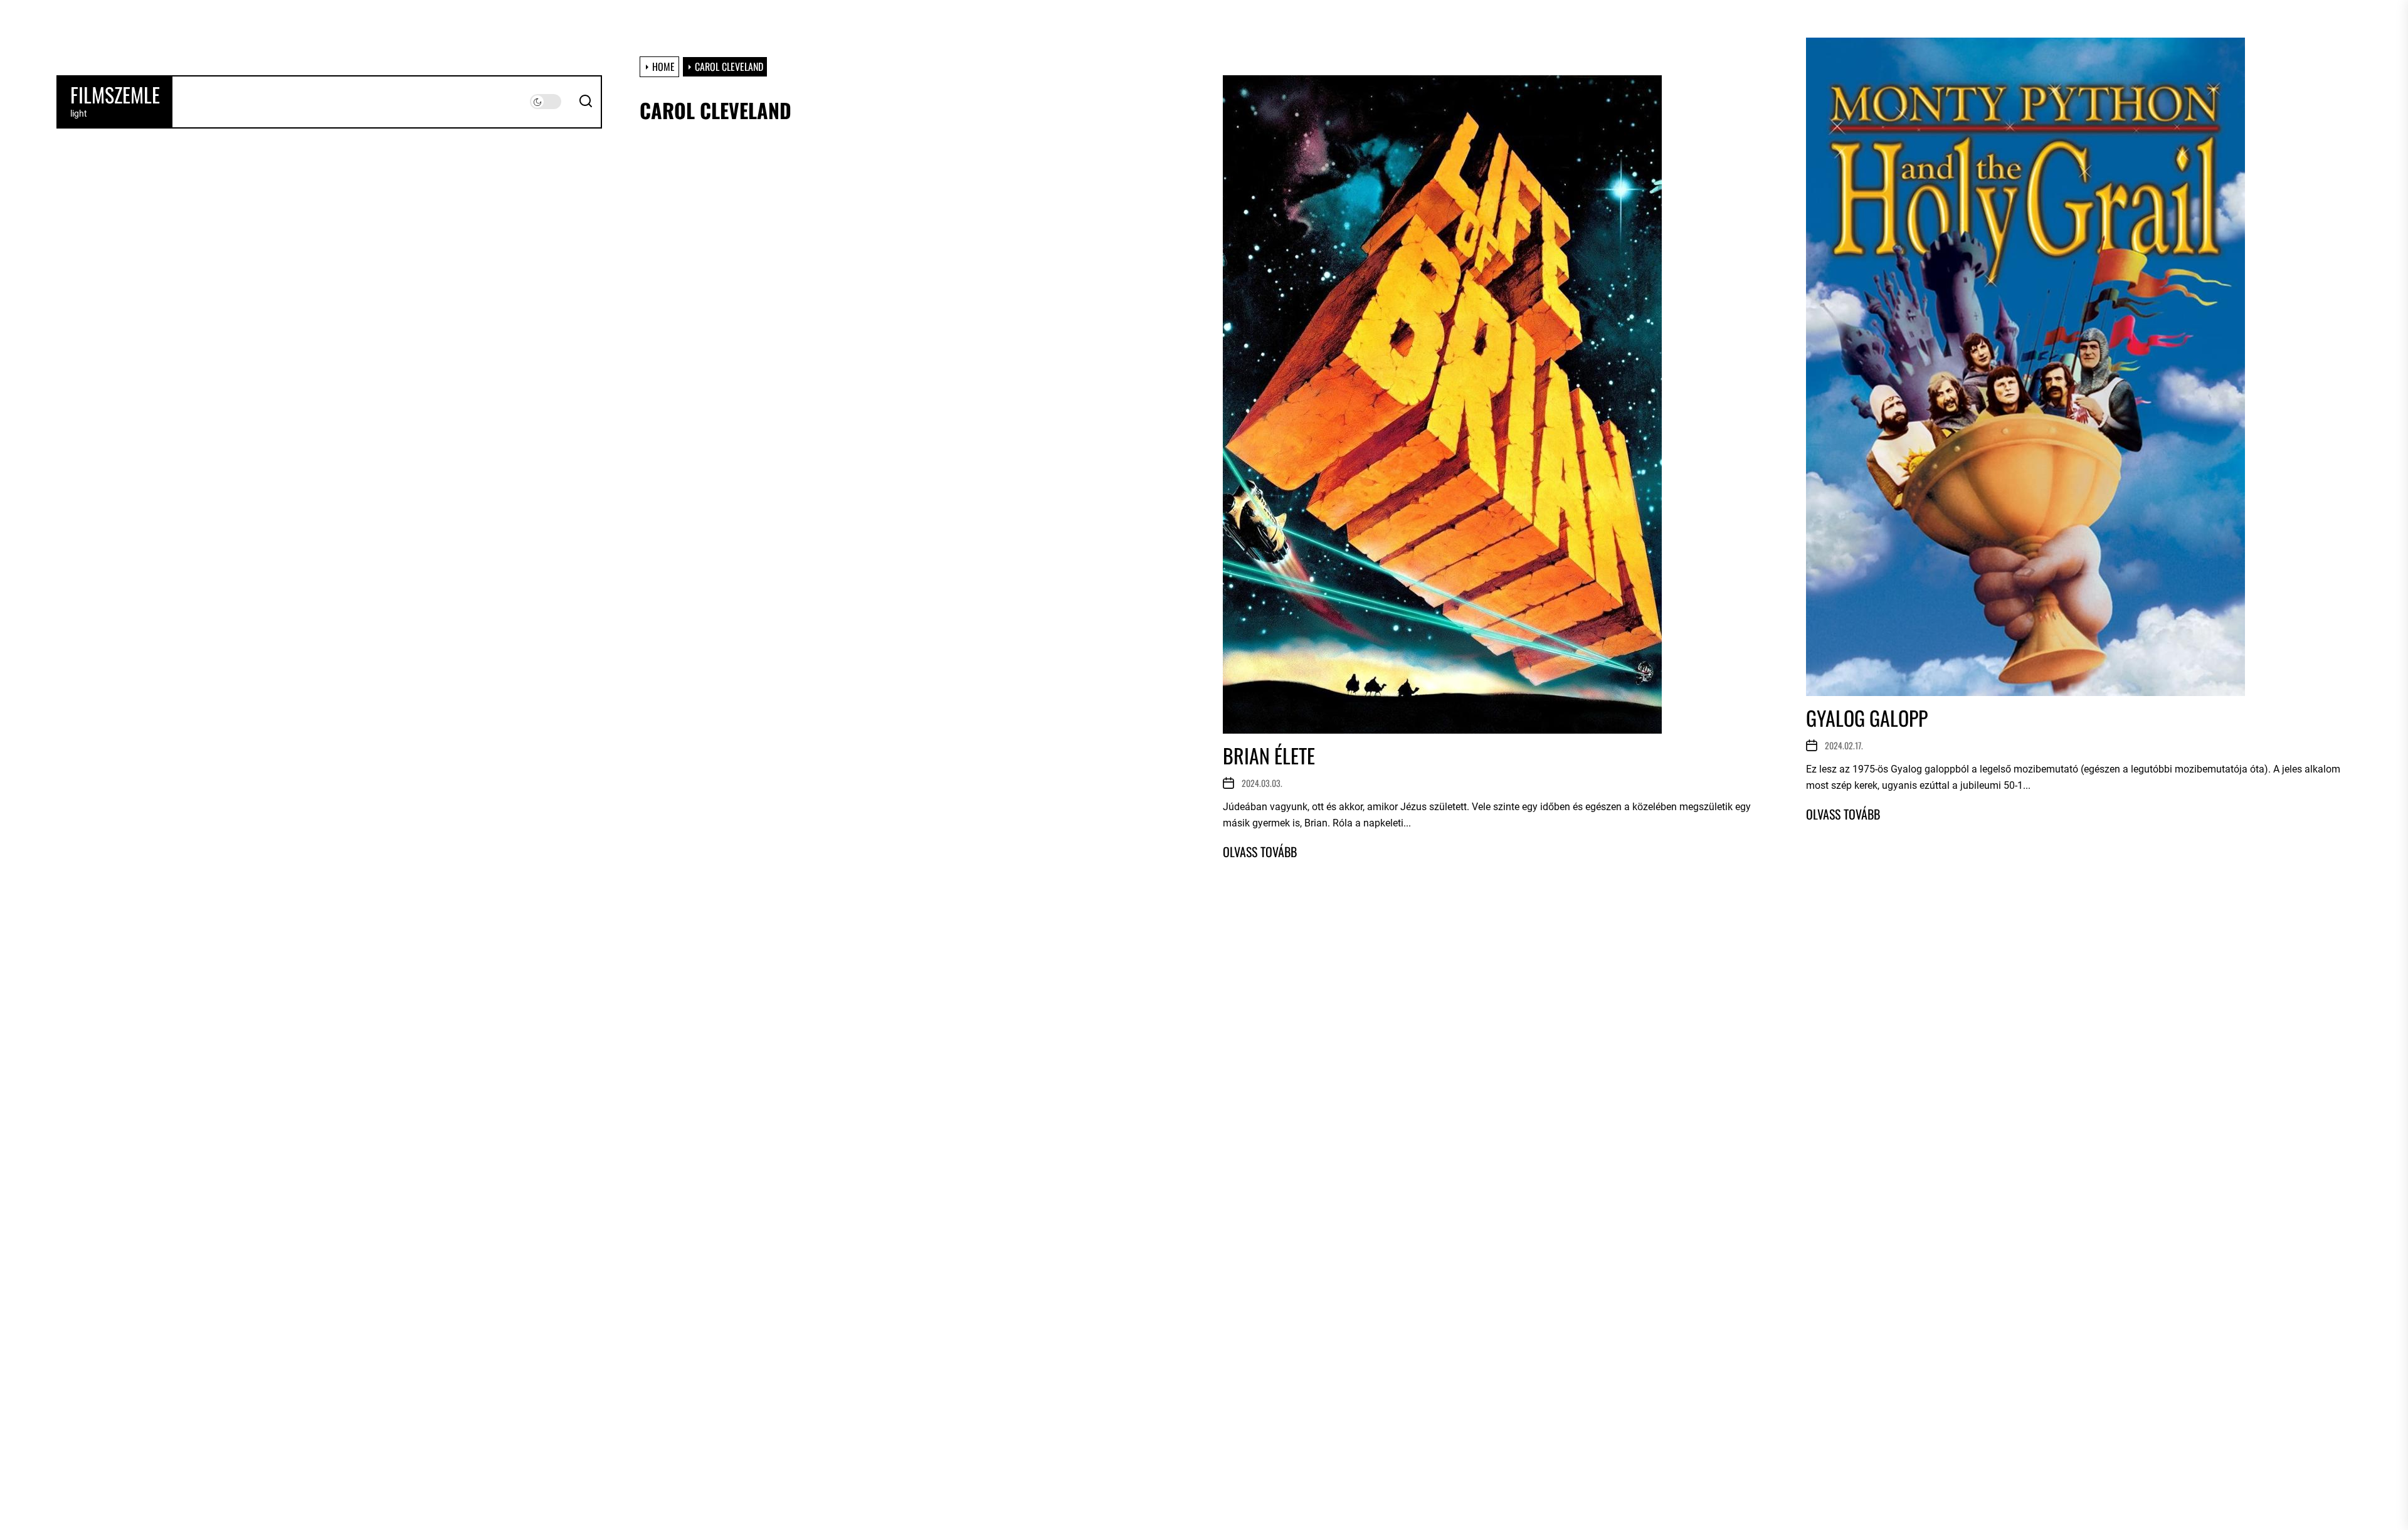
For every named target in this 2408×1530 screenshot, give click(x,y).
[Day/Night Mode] (546, 102)
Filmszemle (115, 95)
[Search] (586, 102)
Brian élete (1269, 755)
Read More (1260, 852)
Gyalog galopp (1867, 718)
